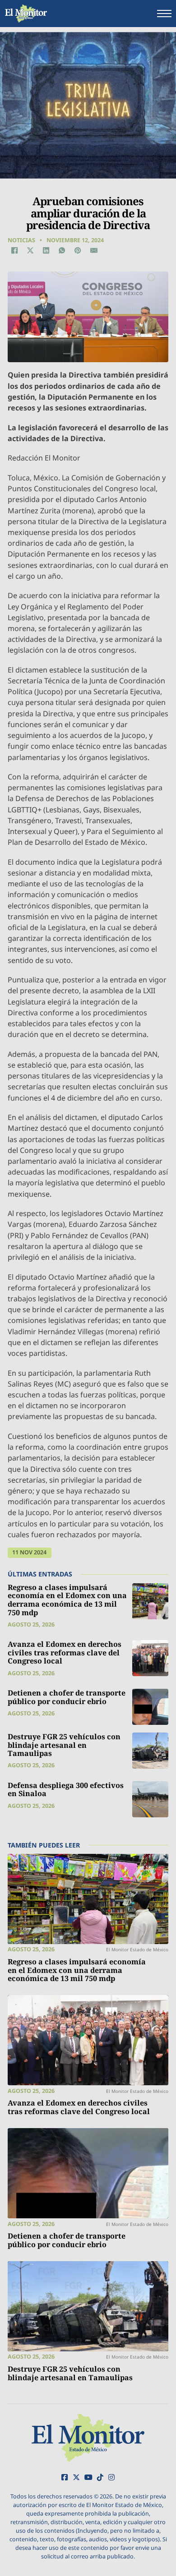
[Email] (94, 250)
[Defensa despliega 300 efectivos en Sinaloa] (150, 1799)
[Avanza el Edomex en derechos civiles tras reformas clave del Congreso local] (150, 1658)
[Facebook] (14, 250)
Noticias (21, 240)
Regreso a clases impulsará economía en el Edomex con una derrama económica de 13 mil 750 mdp (67, 1600)
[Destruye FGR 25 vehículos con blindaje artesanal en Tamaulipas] (150, 1751)
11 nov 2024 (29, 1552)
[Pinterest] (78, 250)
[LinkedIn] (46, 250)
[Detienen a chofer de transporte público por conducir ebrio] (150, 1707)
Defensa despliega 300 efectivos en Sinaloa (66, 1790)
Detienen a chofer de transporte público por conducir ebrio (67, 1697)
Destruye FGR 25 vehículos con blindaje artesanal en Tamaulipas (64, 1745)
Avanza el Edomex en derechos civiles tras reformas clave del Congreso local (65, 1652)
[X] (30, 250)
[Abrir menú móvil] (164, 14)
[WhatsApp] (62, 250)
